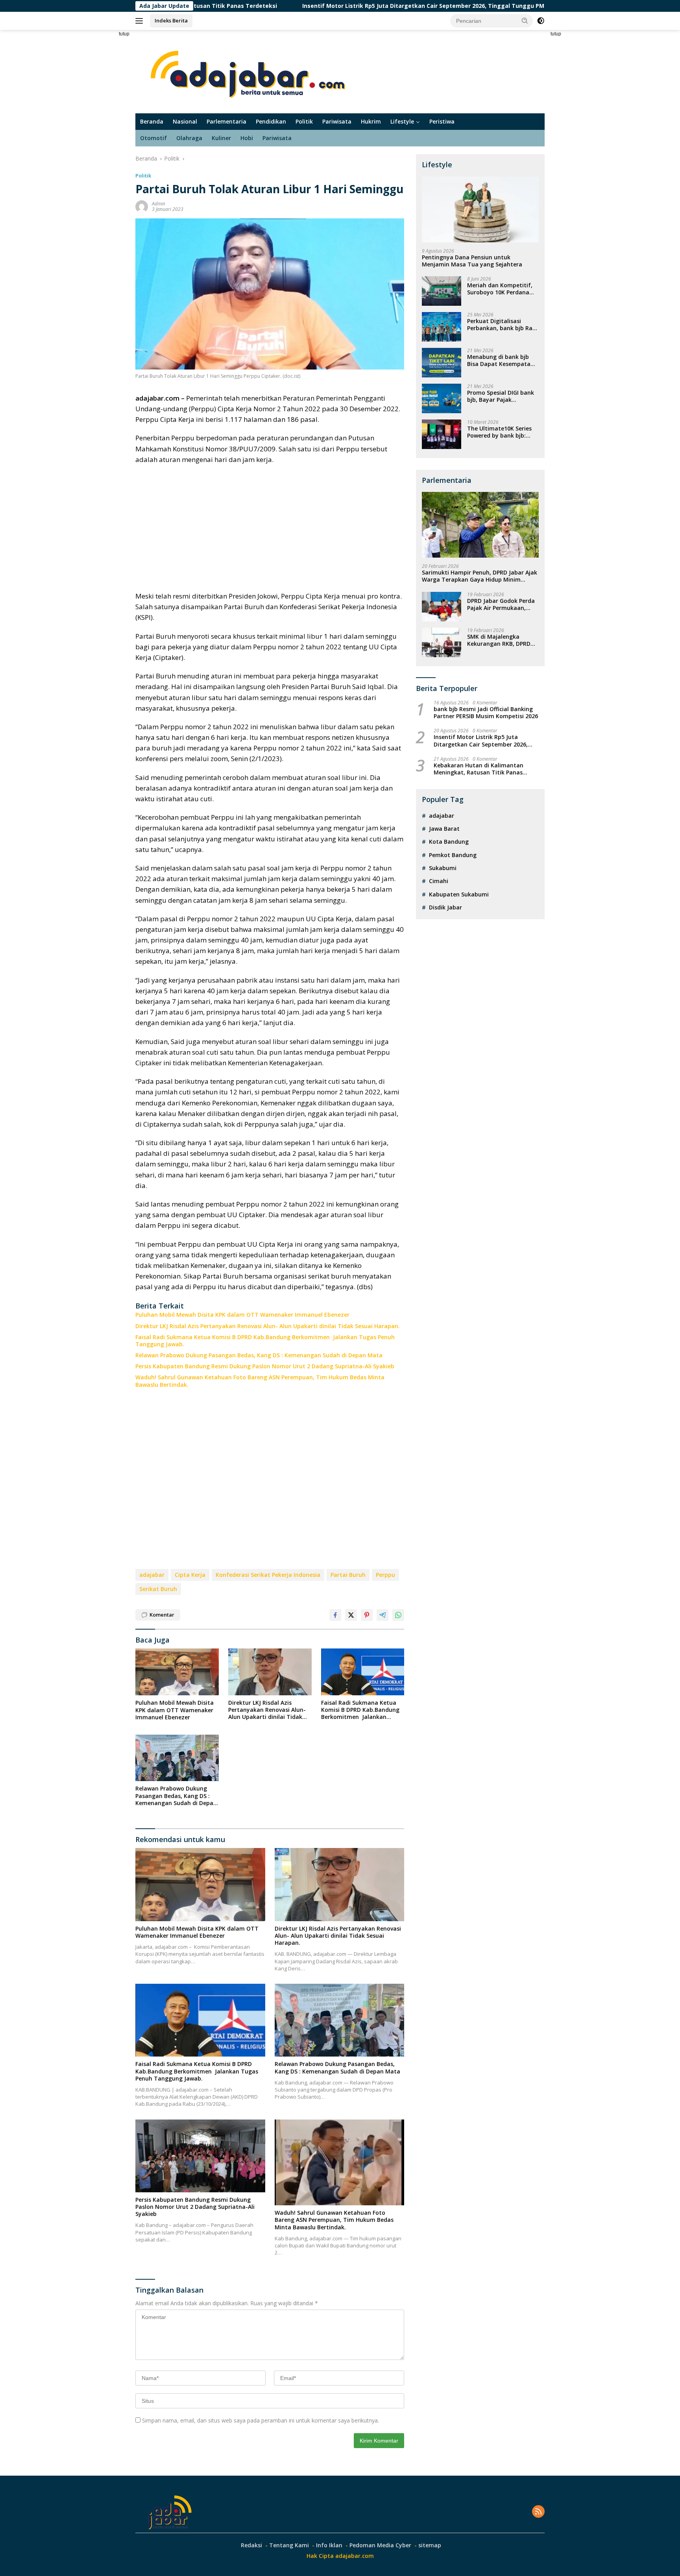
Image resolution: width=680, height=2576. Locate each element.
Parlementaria (226, 121)
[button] (525, 20)
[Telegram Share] (382, 1615)
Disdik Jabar (445, 907)
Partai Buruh (348, 1575)
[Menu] (141, 21)
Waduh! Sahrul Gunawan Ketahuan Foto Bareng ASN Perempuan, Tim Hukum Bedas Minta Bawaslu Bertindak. (260, 1381)
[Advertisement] (108, 148)
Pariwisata (337, 121)
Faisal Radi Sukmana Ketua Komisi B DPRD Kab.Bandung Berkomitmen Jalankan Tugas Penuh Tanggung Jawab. (265, 1341)
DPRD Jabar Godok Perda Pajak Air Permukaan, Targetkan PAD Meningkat (501, 604)
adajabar (152, 1575)
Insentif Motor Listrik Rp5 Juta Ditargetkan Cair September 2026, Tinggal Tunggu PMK (322, 6)
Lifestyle (402, 121)
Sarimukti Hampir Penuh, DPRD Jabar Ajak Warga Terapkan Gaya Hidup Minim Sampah (480, 576)
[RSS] (538, 2512)
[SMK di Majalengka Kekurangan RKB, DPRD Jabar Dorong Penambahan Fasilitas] (442, 642)
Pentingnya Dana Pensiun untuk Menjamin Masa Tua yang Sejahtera (472, 261)
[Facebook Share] (335, 1615)
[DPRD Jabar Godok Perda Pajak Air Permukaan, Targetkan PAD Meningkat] (442, 607)
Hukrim (371, 121)
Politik (304, 121)
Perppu (385, 1575)
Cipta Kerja (190, 1575)
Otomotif (153, 138)
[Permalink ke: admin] (142, 206)
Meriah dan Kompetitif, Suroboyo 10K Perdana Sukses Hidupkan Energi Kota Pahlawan (500, 289)
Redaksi (251, 2545)
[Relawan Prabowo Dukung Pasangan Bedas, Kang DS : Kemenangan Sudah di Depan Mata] (177, 1758)
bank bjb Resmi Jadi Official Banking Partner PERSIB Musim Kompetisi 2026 (486, 713)
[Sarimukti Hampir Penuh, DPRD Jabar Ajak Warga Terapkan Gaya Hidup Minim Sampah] (480, 525)
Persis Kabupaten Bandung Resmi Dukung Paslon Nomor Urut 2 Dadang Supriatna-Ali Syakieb (265, 1366)
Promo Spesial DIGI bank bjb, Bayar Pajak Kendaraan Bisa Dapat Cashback (501, 396)
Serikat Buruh (158, 1589)
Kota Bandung (449, 842)
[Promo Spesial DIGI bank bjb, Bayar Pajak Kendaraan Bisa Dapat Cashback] (442, 398)
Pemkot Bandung (453, 855)
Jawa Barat (444, 829)
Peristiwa (442, 121)
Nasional (185, 121)
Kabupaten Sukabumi (459, 894)
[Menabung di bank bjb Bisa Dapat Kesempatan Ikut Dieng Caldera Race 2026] (442, 363)
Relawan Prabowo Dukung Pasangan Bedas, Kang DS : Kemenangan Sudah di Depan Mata (259, 1355)
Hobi (247, 138)
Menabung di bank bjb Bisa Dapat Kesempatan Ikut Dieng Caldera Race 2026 (501, 360)
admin (159, 204)
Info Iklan (329, 2545)
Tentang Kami (289, 2545)
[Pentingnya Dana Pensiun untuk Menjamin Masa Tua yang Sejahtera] (480, 210)
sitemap (430, 2545)
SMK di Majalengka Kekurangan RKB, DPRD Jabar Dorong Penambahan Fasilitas (499, 640)
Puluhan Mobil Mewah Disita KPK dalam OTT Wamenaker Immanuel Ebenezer (242, 1315)
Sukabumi (443, 868)
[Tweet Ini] (351, 1615)
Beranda (152, 121)
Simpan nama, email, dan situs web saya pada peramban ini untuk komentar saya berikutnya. (261, 2420)
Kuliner (221, 138)
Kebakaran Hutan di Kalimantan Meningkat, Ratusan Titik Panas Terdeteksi (479, 769)
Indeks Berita (171, 20)
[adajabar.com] (250, 71)
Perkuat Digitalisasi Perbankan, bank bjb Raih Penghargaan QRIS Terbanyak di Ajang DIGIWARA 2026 (502, 325)
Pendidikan (271, 121)
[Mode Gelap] (541, 21)
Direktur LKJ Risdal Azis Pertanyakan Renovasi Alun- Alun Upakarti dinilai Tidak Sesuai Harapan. (268, 1326)
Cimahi (439, 881)
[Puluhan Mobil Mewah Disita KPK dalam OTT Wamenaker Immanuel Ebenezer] (177, 1672)
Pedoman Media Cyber (380, 2545)
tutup (124, 34)
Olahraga (189, 138)
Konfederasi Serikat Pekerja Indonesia (268, 1575)
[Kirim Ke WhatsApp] (398, 1615)
